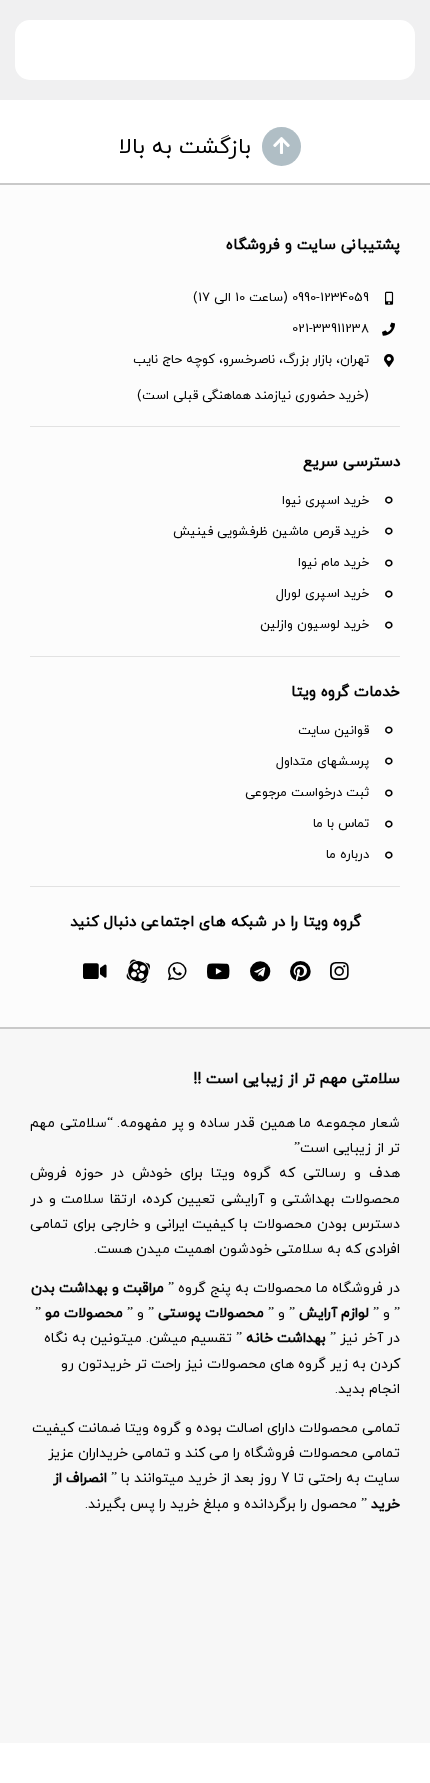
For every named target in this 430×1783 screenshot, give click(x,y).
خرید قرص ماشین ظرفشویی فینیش (271, 532)
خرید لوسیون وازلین (314, 625)
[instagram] (339, 971)
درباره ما (347, 855)
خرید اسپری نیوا (325, 501)
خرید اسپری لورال (322, 594)
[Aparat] (137, 969)
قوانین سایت (333, 731)
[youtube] (218, 971)
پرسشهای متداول (322, 762)
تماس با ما (341, 824)
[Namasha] (95, 971)
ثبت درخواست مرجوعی (307, 793)
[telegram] (260, 971)
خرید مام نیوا (333, 563)
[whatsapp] (177, 971)
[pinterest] (300, 971)
